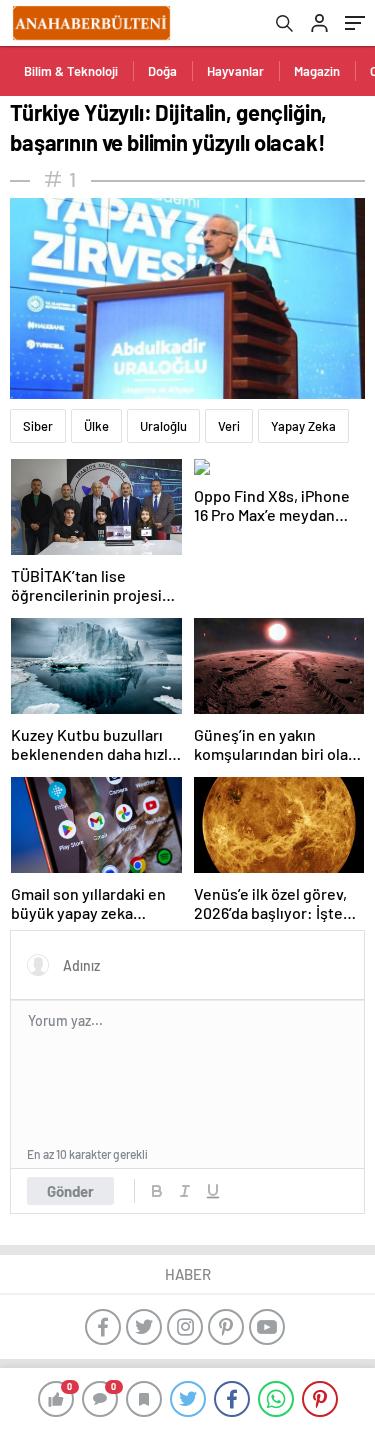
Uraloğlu (163, 426)
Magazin (317, 71)
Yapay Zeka (303, 426)
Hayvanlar (235, 71)
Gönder (70, 1191)
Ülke (96, 426)
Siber (38, 426)
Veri (229, 426)
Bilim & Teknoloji (71, 71)
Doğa (162, 71)
